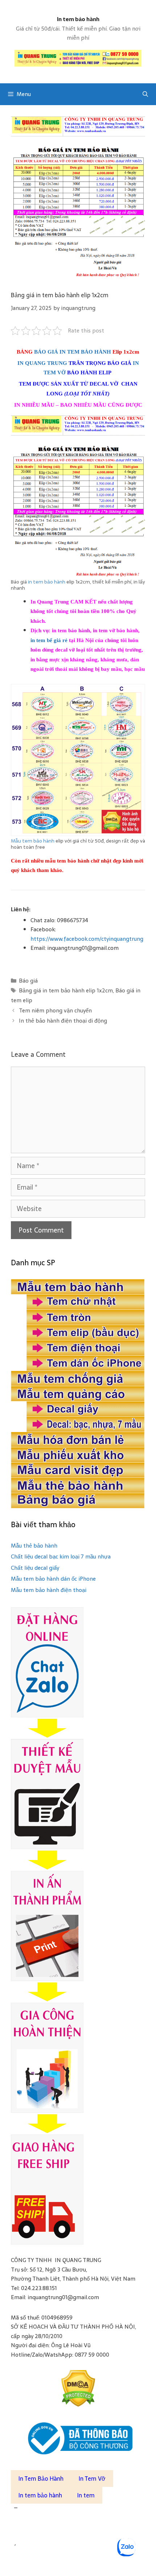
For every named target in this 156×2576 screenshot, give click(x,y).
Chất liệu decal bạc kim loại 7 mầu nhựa (61, 1556)
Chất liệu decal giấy (35, 1568)
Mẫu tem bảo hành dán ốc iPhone (53, 1579)
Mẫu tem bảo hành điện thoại (49, 1590)
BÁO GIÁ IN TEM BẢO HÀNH (73, 352)
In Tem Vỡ (92, 2479)
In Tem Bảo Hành (41, 2479)
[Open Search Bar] (145, 94)
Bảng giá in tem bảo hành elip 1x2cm (66, 990)
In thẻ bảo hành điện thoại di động (63, 1021)
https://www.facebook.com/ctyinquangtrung (87, 939)
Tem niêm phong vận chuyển (55, 1010)
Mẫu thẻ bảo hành (34, 1546)
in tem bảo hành (47, 582)
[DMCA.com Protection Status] (78, 2388)
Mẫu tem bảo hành (33, 841)
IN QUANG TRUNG (42, 363)
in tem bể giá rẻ (49, 640)
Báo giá (28, 981)
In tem (86, 2495)
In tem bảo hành (78, 19)
